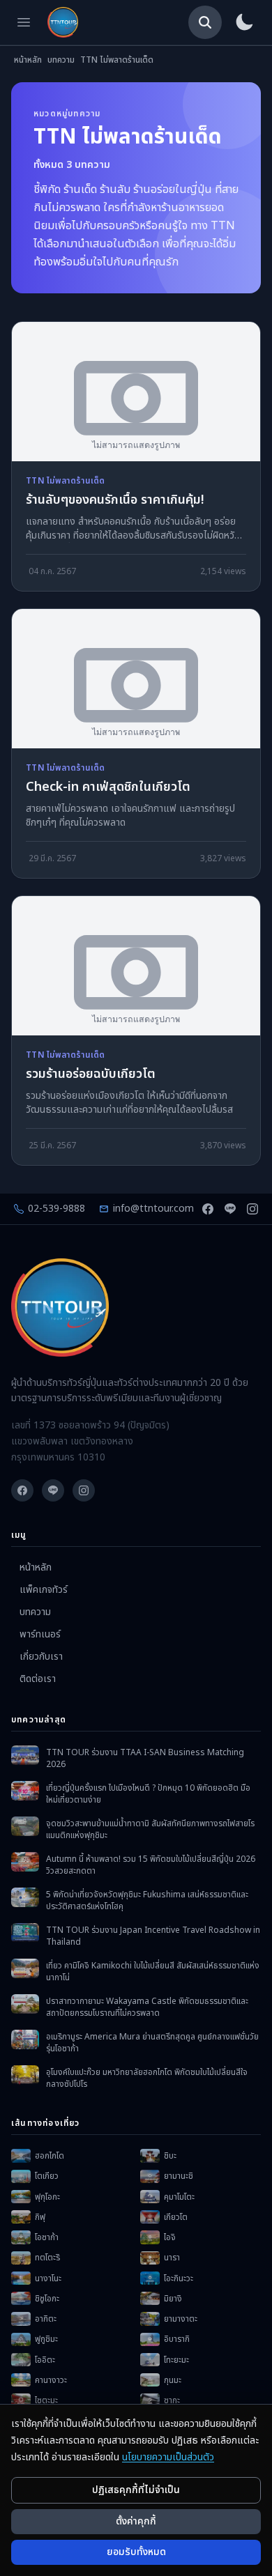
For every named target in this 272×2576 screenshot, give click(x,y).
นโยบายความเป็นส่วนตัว (168, 2457)
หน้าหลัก (28, 60)
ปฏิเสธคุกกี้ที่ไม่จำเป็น (136, 2490)
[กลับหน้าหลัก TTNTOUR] (63, 22)
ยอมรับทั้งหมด (136, 2552)
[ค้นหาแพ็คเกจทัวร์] (205, 22)
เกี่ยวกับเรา (41, 1657)
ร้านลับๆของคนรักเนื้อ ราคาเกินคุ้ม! (115, 501)
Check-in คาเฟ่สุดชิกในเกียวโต (108, 788)
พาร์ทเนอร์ (40, 1635)
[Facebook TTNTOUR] (208, 1209)
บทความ (61, 60)
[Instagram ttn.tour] (252, 1209)
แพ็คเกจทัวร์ (44, 1590)
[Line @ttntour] (230, 1209)
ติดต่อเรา (38, 1679)
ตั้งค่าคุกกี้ (136, 2521)
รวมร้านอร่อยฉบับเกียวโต (91, 1075)
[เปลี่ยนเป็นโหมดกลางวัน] (244, 22)
